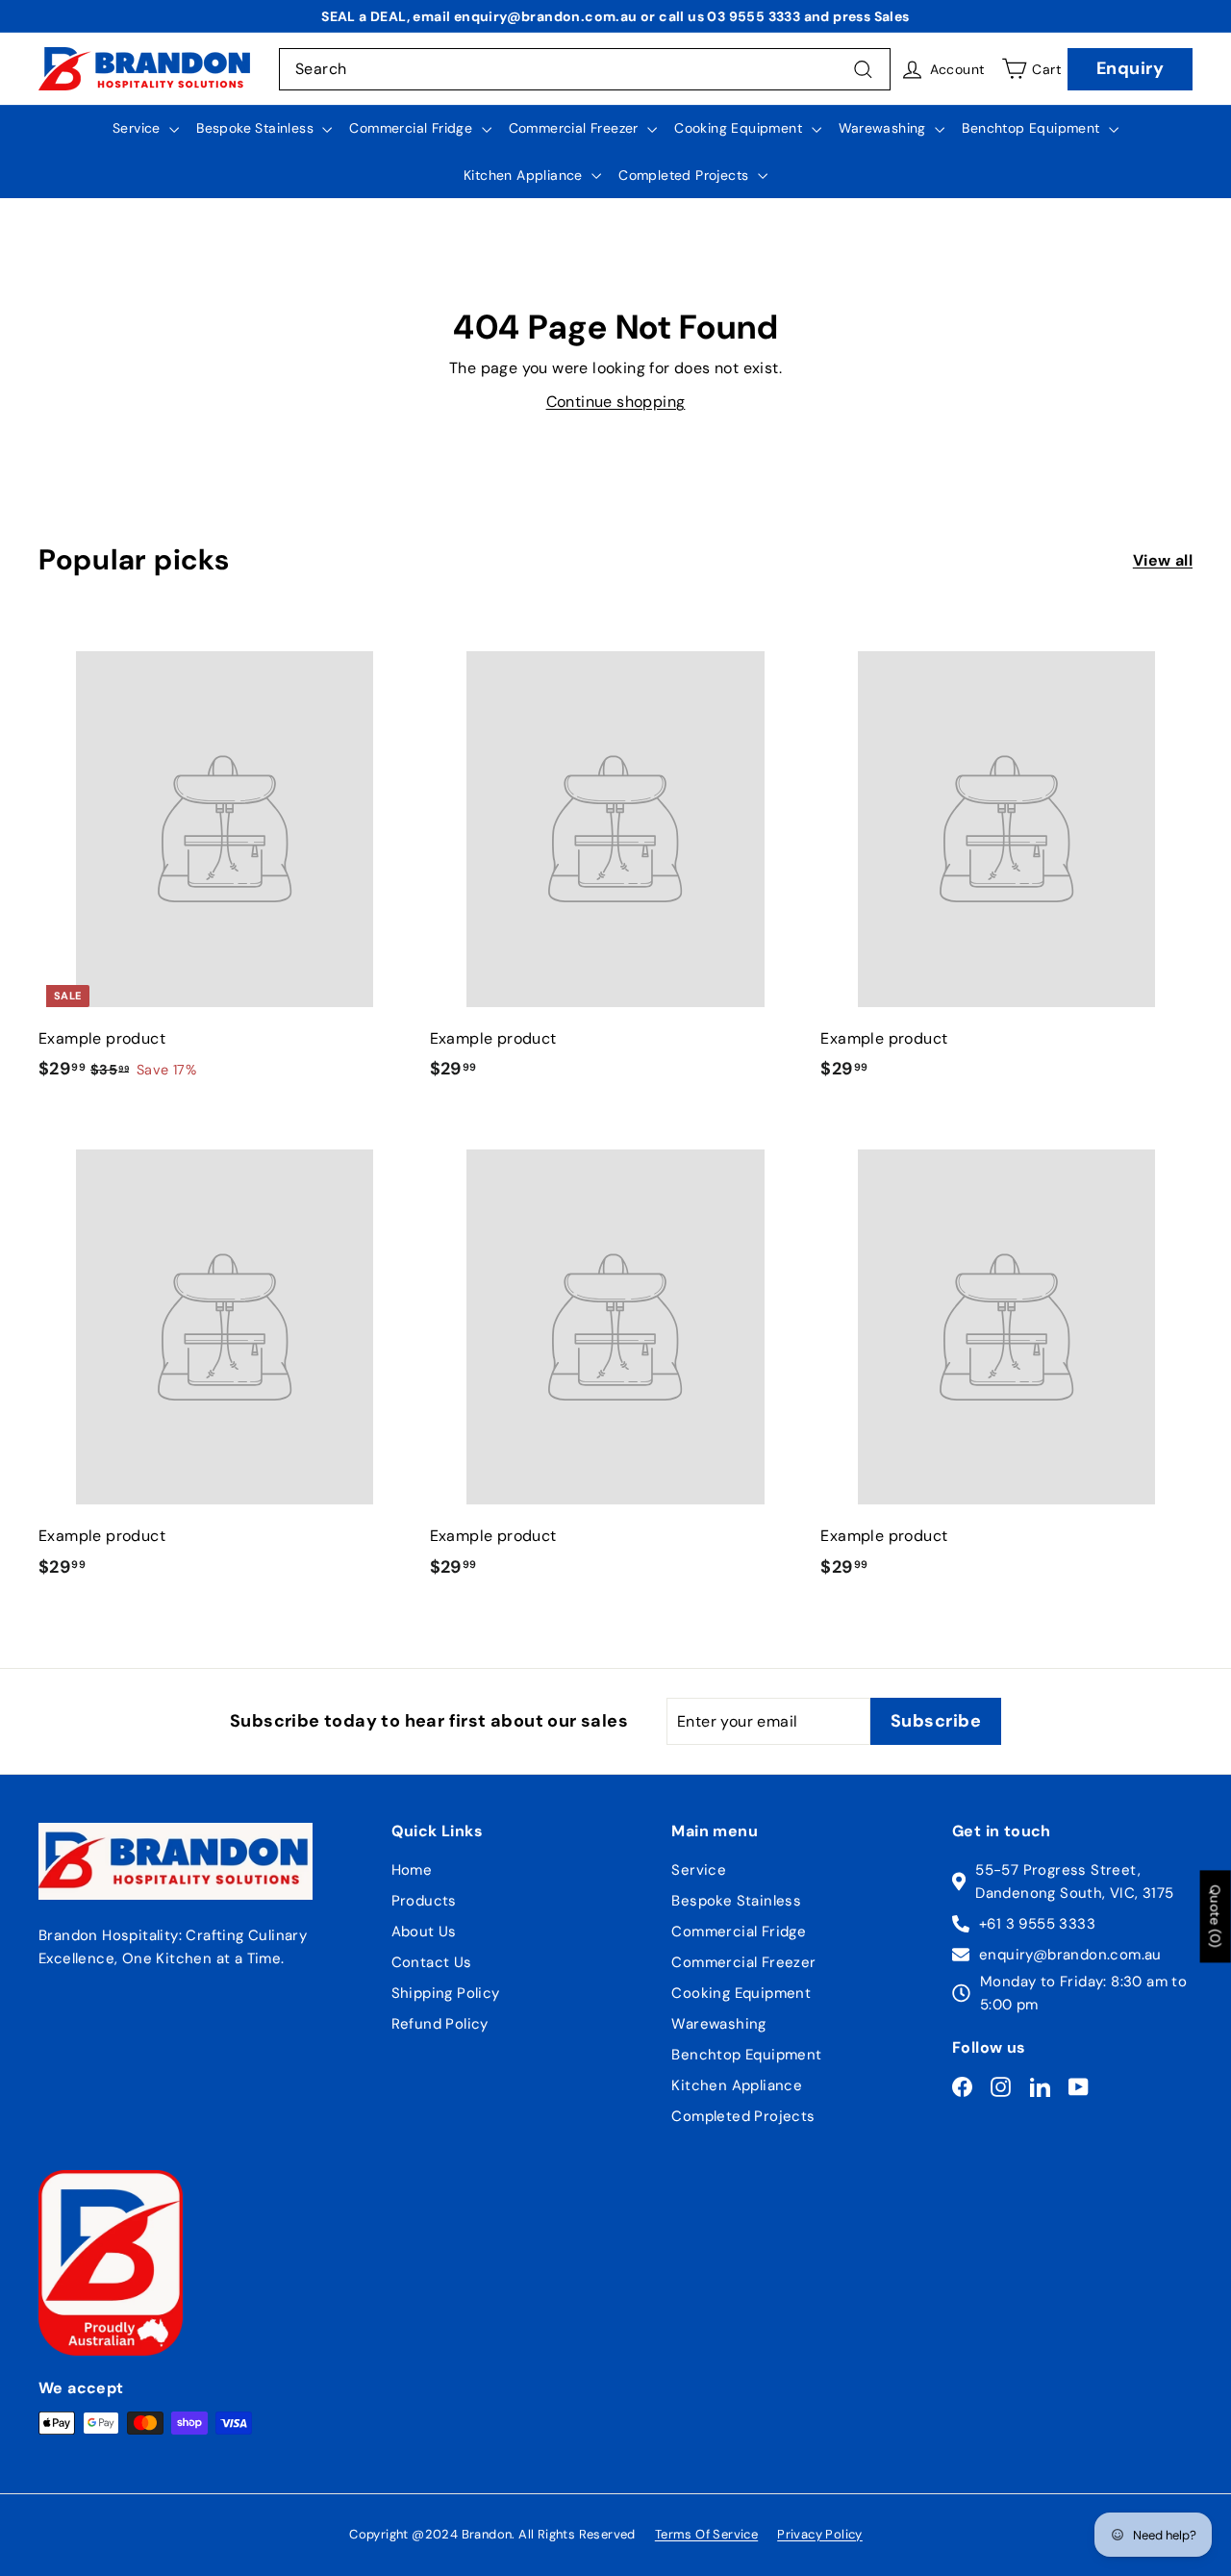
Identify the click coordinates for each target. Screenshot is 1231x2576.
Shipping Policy (446, 1993)
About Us (424, 1932)
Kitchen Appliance (525, 175)
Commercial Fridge (413, 128)
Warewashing (885, 128)
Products (424, 1901)
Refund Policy (440, 2024)
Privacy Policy (820, 2534)
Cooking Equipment (740, 128)
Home (412, 1870)
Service (138, 128)
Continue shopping (616, 402)
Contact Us (432, 1962)
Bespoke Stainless (257, 128)
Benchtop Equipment (1033, 128)
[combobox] (585, 69)
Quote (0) (1216, 1917)
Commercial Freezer (576, 128)
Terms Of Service (706, 2534)
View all (1163, 560)
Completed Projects (686, 175)
